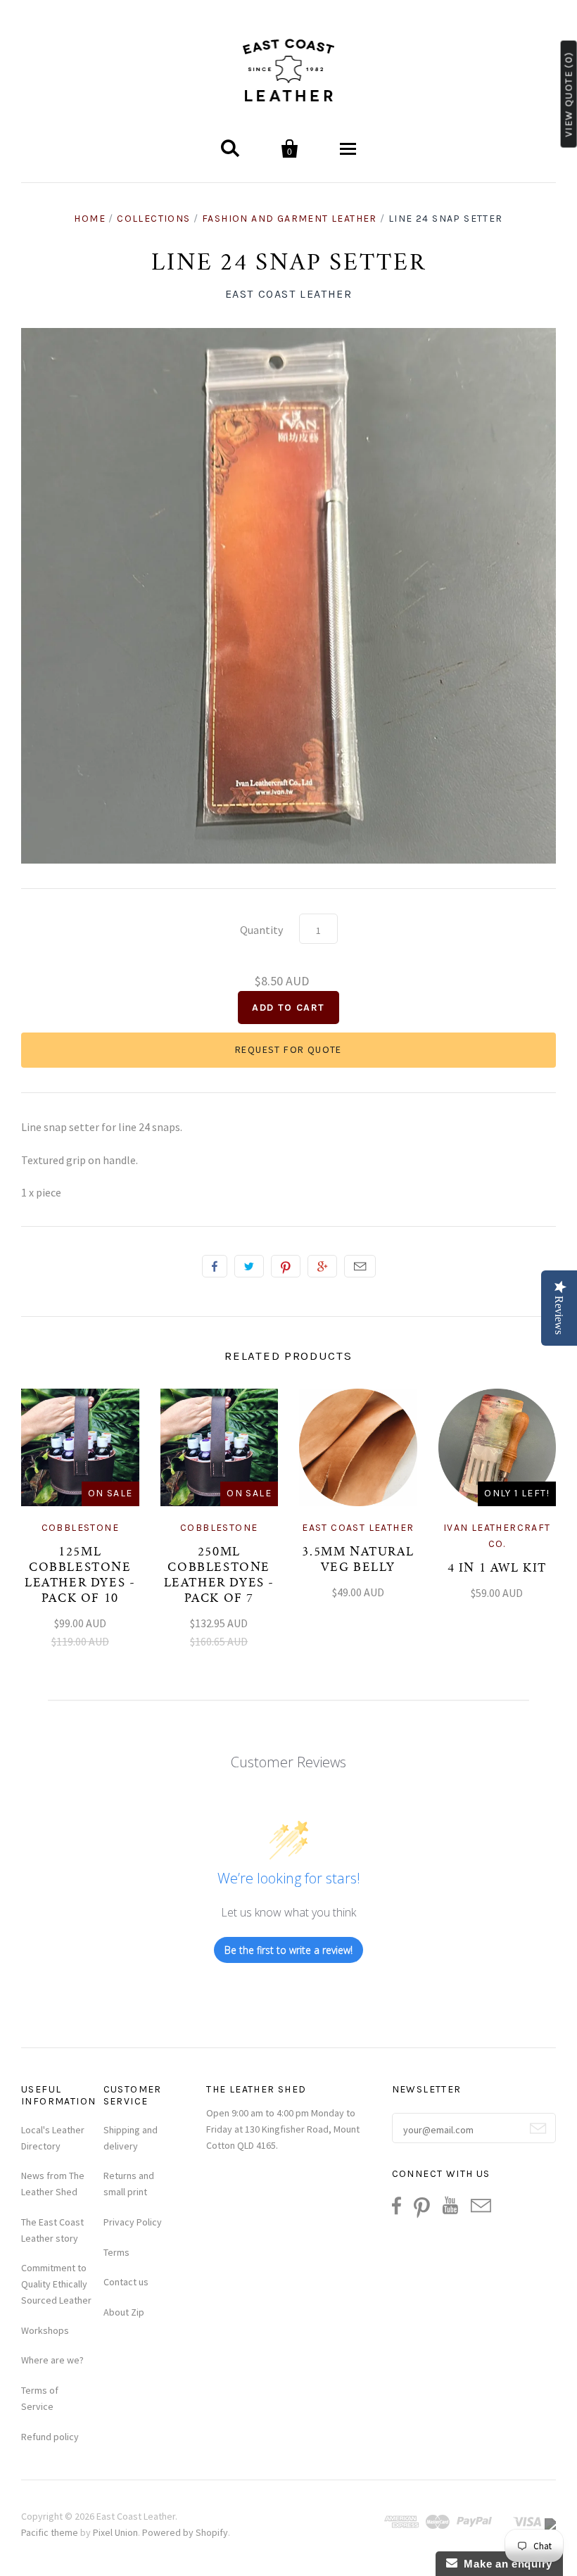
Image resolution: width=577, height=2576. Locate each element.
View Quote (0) (569, 94)
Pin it (286, 1266)
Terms (116, 2252)
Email (360, 1266)
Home (90, 219)
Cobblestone (80, 1528)
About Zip (124, 2312)
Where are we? (52, 2360)
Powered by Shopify (185, 2532)
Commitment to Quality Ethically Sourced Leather (56, 2284)
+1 (322, 1266)
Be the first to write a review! (288, 1950)
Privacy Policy (133, 2222)
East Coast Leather (289, 294)
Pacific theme (50, 2532)
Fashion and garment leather (290, 219)
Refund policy (50, 2437)
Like (215, 1266)
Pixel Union (115, 2532)
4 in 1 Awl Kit (497, 1569)
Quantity (261, 930)
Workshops (45, 2330)
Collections (153, 219)
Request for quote (288, 1049)
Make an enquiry (505, 2564)
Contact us (126, 2282)
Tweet (249, 1266)
